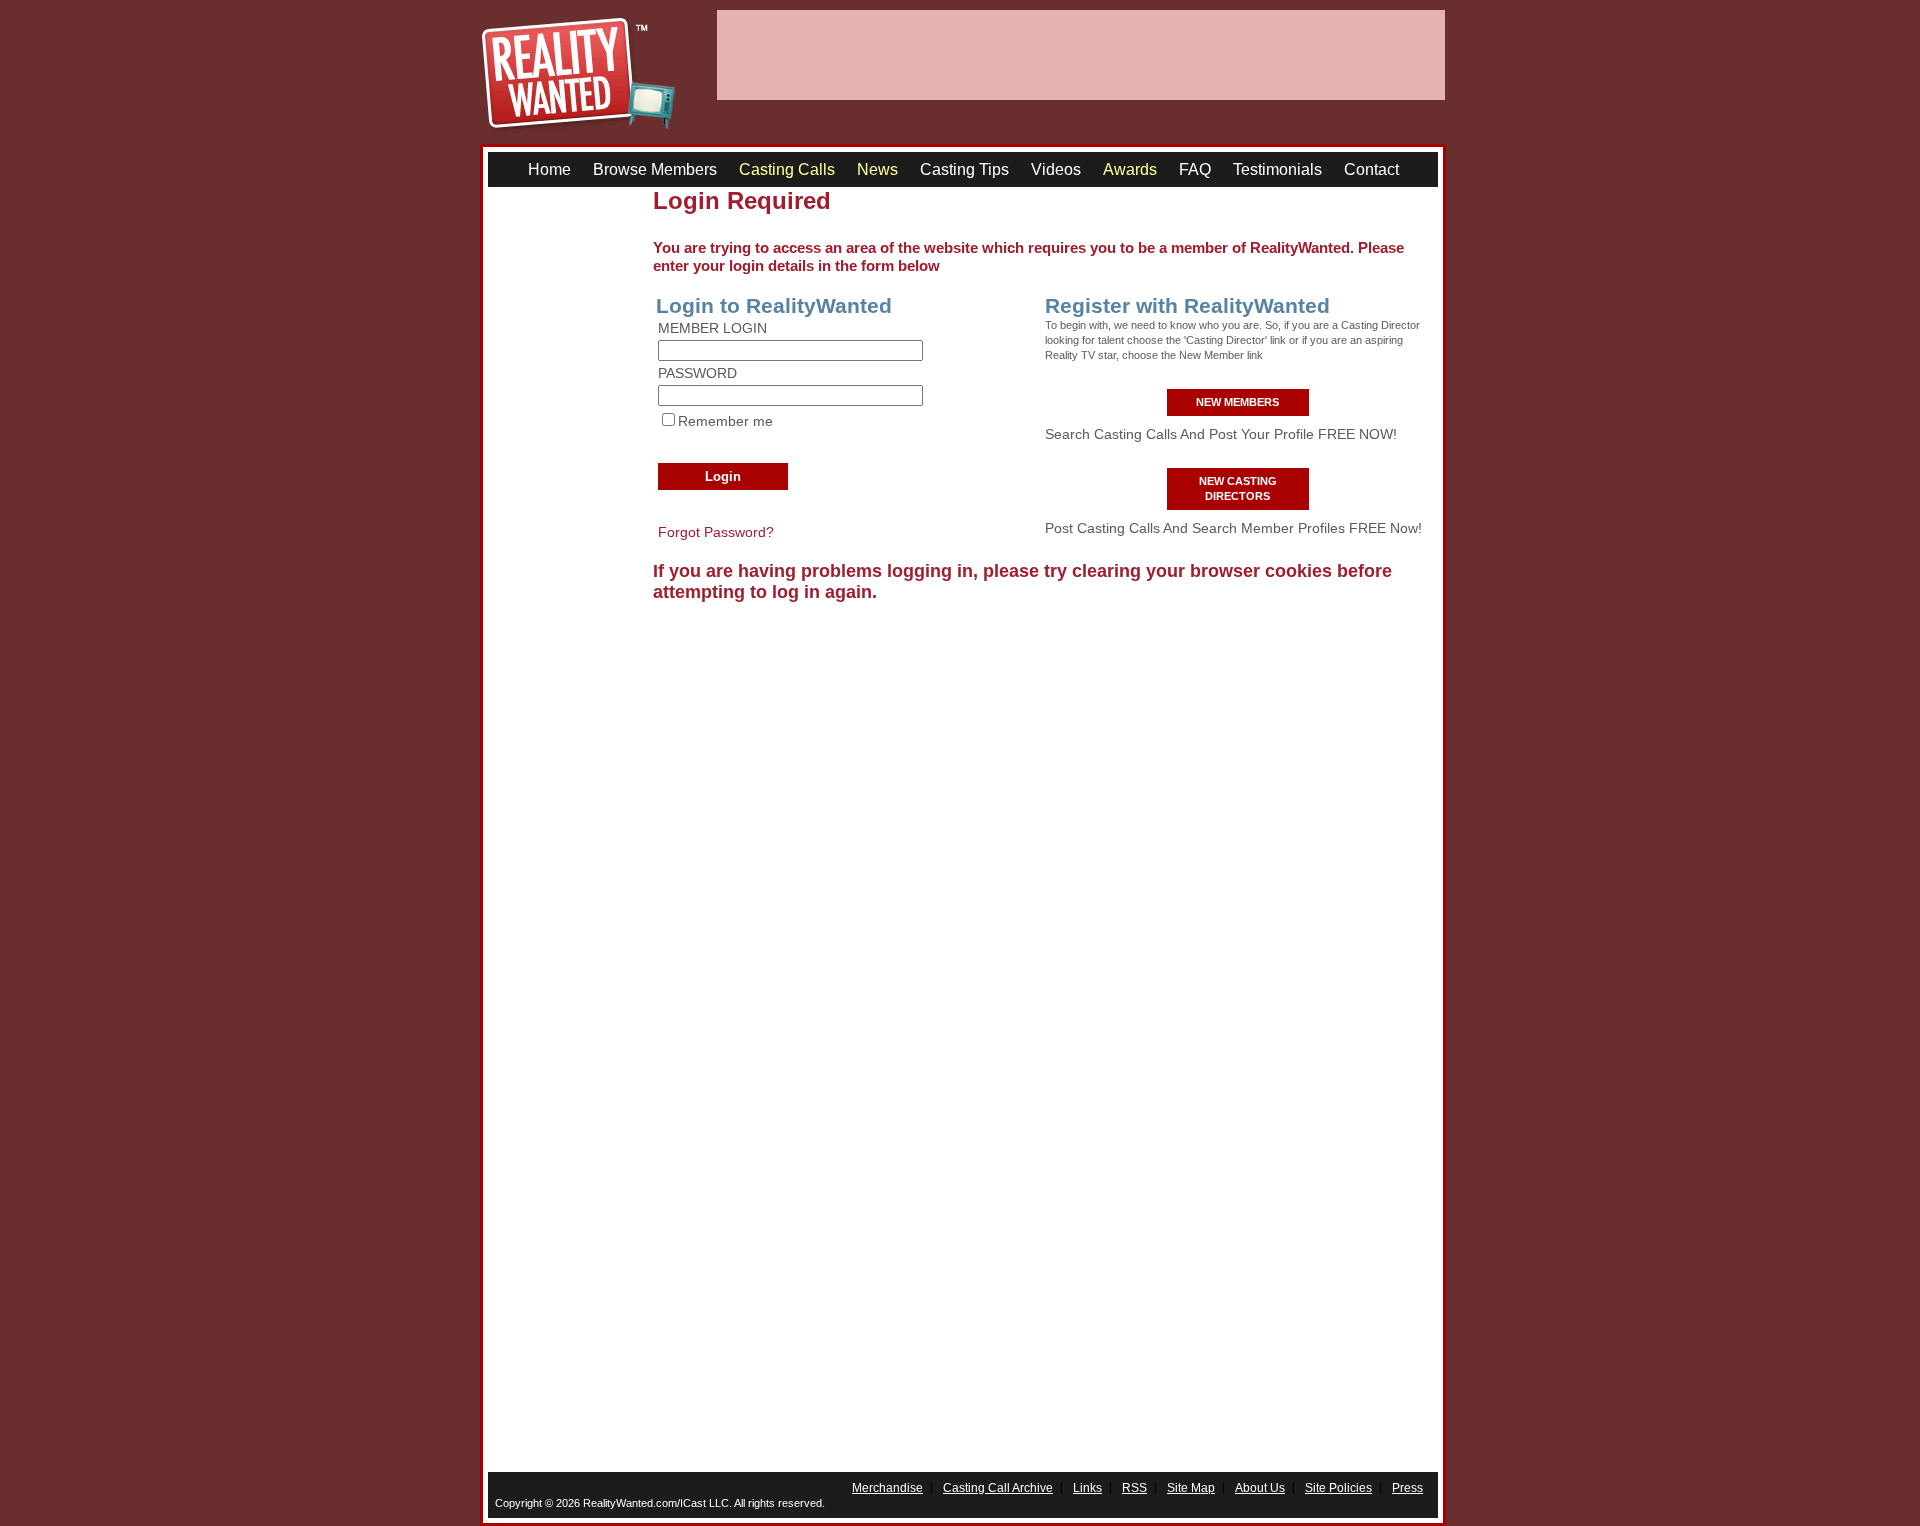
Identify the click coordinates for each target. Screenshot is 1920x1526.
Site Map (1191, 1488)
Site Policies (1338, 1488)
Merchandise (887, 1488)
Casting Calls (787, 169)
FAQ (1195, 169)
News (877, 169)
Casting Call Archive (998, 1488)
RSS (1134, 1488)
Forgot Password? (716, 532)
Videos (1056, 169)
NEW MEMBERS (1237, 402)
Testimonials (1277, 169)
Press (1407, 1488)
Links (1087, 1488)
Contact (1371, 169)
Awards (1130, 169)
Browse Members (655, 169)
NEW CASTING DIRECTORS (1238, 488)
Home (549, 169)
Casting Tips (964, 169)
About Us (1260, 1488)
